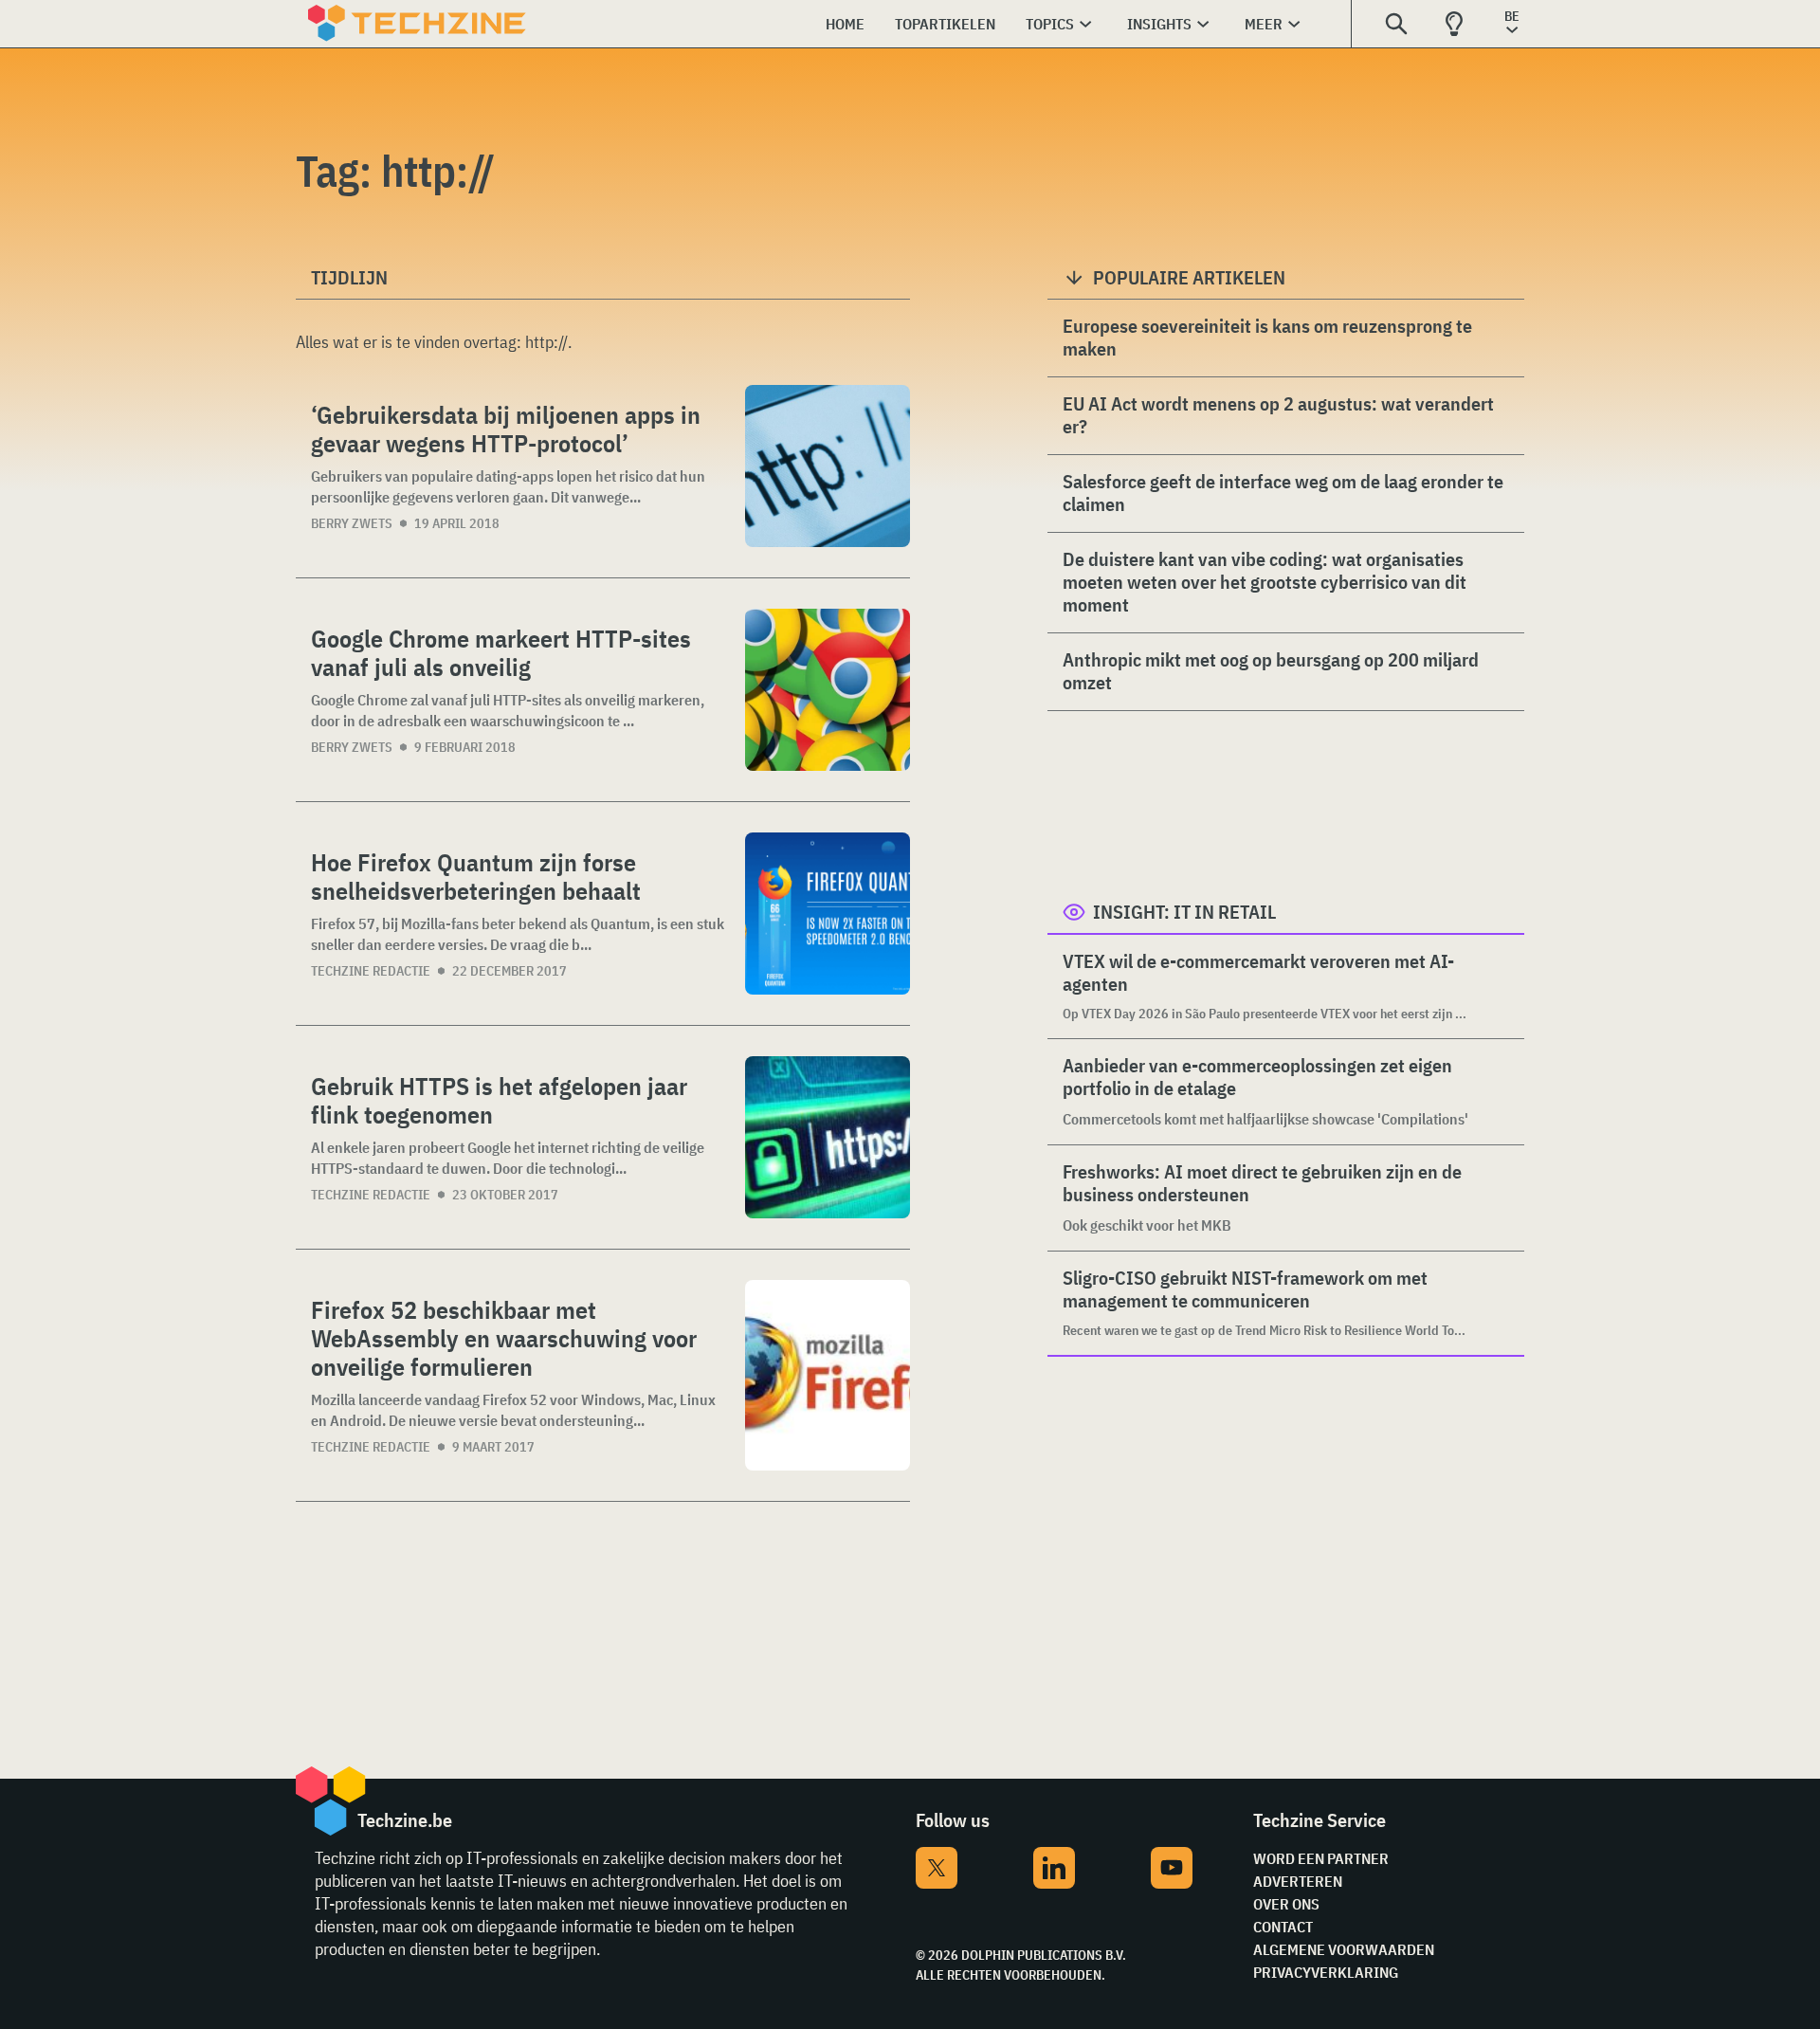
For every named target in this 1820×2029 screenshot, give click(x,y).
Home (845, 24)
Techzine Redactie (371, 971)
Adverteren (1298, 1881)
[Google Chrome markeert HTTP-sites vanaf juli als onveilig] (828, 690)
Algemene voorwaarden (1344, 1949)
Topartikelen (945, 24)
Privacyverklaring (1326, 1972)
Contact (1283, 1927)
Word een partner (1321, 1858)
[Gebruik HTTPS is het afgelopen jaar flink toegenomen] (828, 1137)
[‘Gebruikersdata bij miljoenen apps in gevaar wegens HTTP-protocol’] (828, 466)
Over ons (1286, 1904)
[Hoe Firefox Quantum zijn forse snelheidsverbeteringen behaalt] (828, 914)
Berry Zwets (352, 523)
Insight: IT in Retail (1184, 912)
